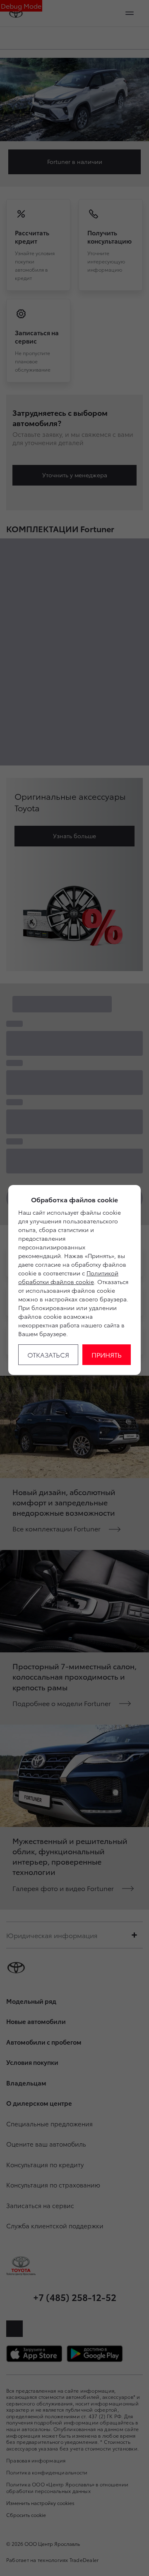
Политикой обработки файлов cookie (68, 1277)
